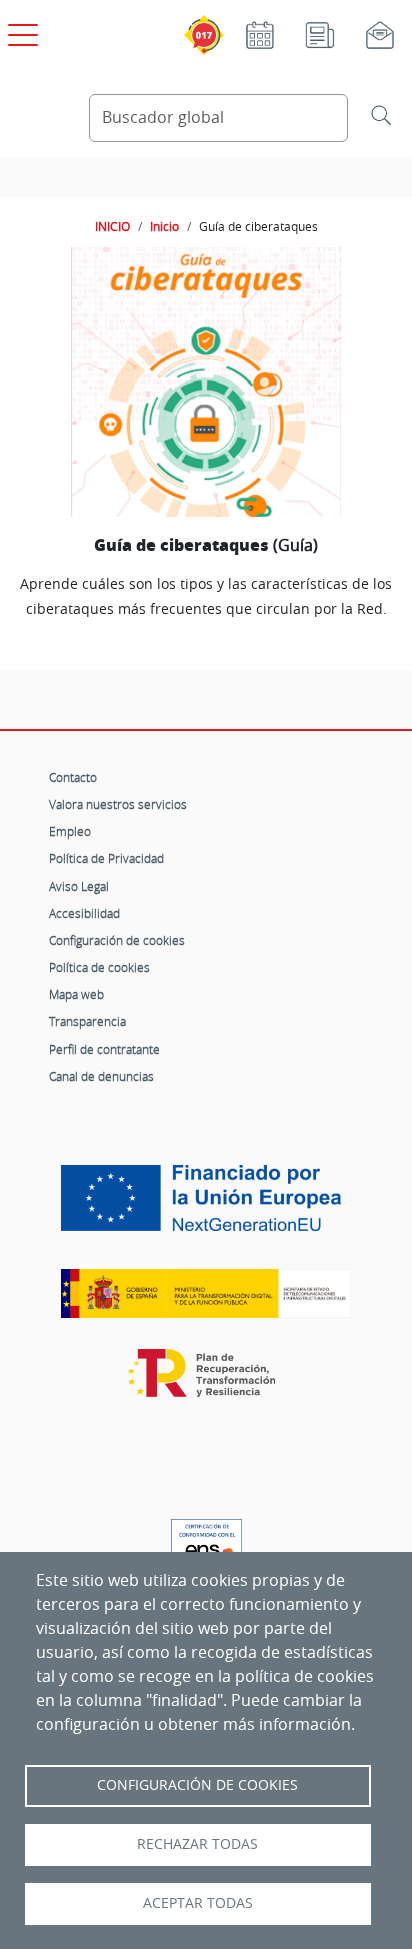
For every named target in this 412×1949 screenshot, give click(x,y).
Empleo (70, 831)
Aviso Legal (79, 886)
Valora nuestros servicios (118, 804)
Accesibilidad (84, 913)
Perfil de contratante (104, 1049)
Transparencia (87, 1021)
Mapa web (76, 994)
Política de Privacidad (106, 858)
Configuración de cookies (117, 940)
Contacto (73, 777)
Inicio (164, 226)
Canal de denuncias (101, 1076)
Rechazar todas (197, 1844)
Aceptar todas (198, 1903)
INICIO (112, 226)
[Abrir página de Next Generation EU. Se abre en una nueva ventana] (206, 1206)
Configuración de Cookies (197, 1785)
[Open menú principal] (20, 31)
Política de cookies (99, 967)
